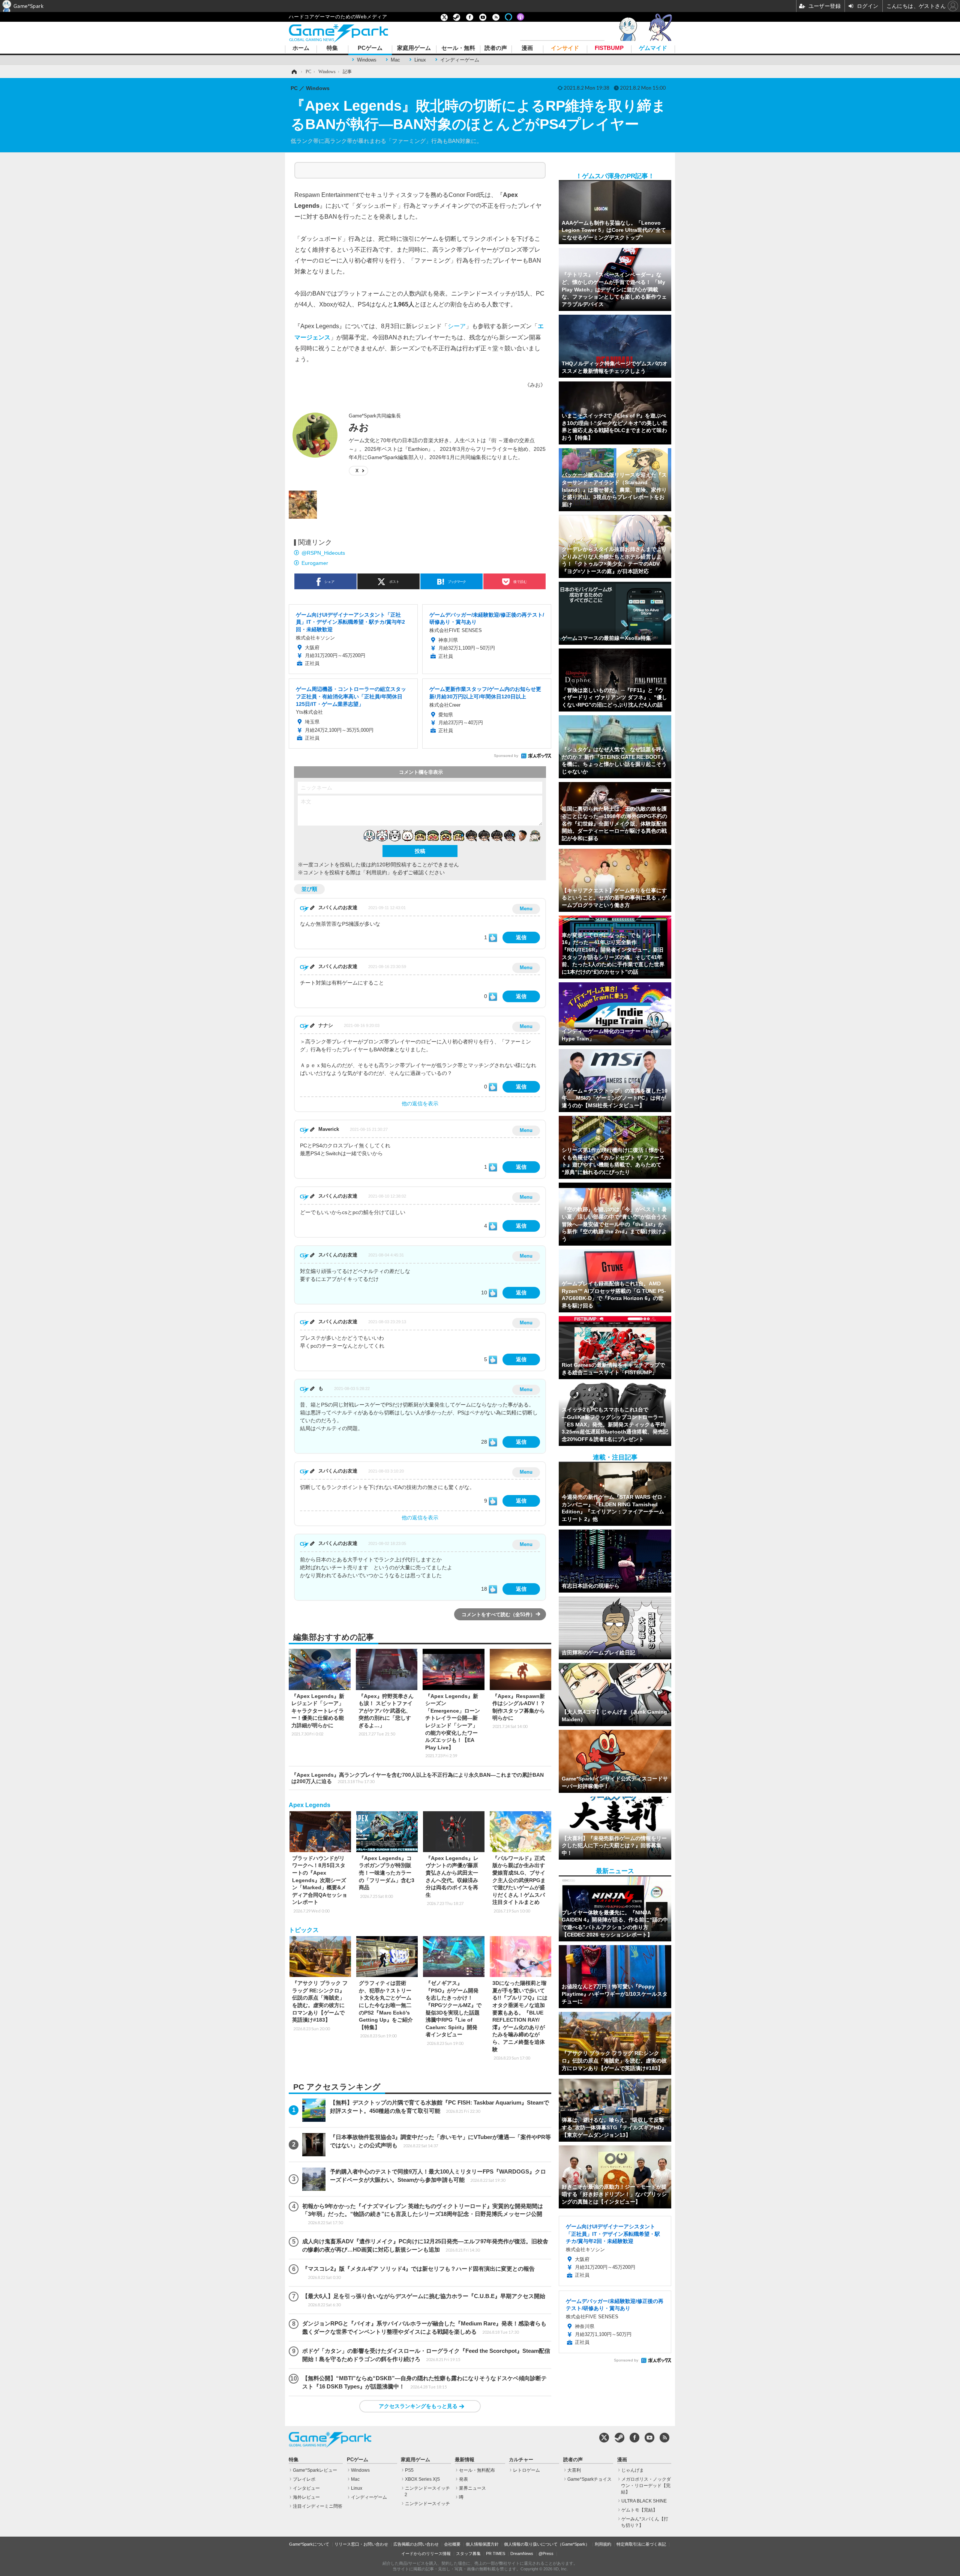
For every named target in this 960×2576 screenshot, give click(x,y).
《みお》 (535, 385)
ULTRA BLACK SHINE (644, 2501)
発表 (463, 2479)
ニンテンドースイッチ (427, 2504)
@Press (546, 2553)
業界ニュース (472, 2488)
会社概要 (452, 2544)
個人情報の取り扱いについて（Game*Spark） (547, 2544)
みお (359, 427)
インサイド (565, 48)
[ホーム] (294, 72)
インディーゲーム (460, 60)
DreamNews (522, 2553)
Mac (395, 60)
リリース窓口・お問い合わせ (361, 2544)
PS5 (409, 2470)
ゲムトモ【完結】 (639, 2510)
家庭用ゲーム (414, 48)
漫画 (527, 48)
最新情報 (465, 2460)
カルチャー (521, 2460)
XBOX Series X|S (422, 2479)
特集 (332, 48)
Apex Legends (310, 1805)
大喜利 (574, 2470)
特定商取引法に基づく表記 (641, 2544)
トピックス (304, 1930)
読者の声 (496, 48)
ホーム (301, 48)
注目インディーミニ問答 (318, 2506)
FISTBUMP (609, 48)
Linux (420, 60)
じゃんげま (633, 2470)
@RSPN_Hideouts (323, 553)
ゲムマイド (653, 48)
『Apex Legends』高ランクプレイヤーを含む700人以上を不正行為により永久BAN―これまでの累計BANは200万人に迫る (418, 1778)
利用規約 (603, 2544)
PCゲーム (370, 48)
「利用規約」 (376, 872)
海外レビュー (306, 2497)
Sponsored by (506, 756)
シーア (457, 326)
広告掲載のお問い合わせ (416, 2544)
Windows (367, 60)
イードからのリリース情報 (426, 2553)
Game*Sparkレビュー (315, 2470)
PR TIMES (496, 2553)
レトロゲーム (526, 2470)
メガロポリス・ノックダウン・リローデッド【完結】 (646, 2486)
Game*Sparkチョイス (589, 2479)
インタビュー (306, 2488)
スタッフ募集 (468, 2553)
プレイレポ (304, 2479)
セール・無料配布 (477, 2470)
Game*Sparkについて (309, 2544)
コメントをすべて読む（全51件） (498, 1615)
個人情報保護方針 (482, 2544)
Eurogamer (315, 563)
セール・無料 (458, 48)
